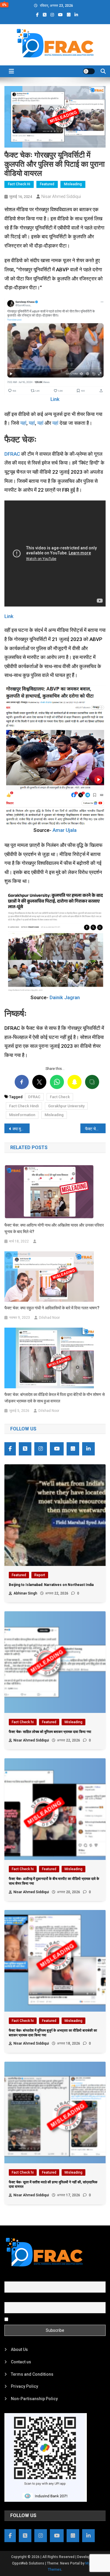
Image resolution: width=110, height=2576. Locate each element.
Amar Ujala (65, 830)
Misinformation (22, 1115)
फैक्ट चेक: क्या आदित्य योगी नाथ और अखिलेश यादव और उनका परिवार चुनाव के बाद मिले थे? (54, 1228)
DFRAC (12, 454)
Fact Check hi (19, 184)
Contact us (21, 2362)
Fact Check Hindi (24, 1106)
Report (40, 1575)
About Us (19, 2349)
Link (55, 399)
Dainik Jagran (65, 997)
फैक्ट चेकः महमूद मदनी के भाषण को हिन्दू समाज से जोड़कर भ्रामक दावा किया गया (95, 1129)
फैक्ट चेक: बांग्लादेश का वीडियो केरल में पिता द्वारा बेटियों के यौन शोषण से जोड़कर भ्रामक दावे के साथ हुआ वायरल (55, 1398)
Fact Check (60, 1097)
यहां (23, 423)
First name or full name (26, 2278)
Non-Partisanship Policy (34, 2399)
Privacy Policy (24, 2386)
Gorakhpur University (66, 1106)
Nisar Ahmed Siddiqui (61, 196)
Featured (47, 184)
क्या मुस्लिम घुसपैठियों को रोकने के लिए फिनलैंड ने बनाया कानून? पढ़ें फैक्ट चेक (21, 1129)
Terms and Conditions (32, 2374)
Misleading (73, 184)
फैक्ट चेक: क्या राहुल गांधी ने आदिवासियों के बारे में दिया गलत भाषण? (52, 1308)
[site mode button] (89, 71)
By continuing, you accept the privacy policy (50, 2319)
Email (10, 2299)
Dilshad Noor (49, 1318)
